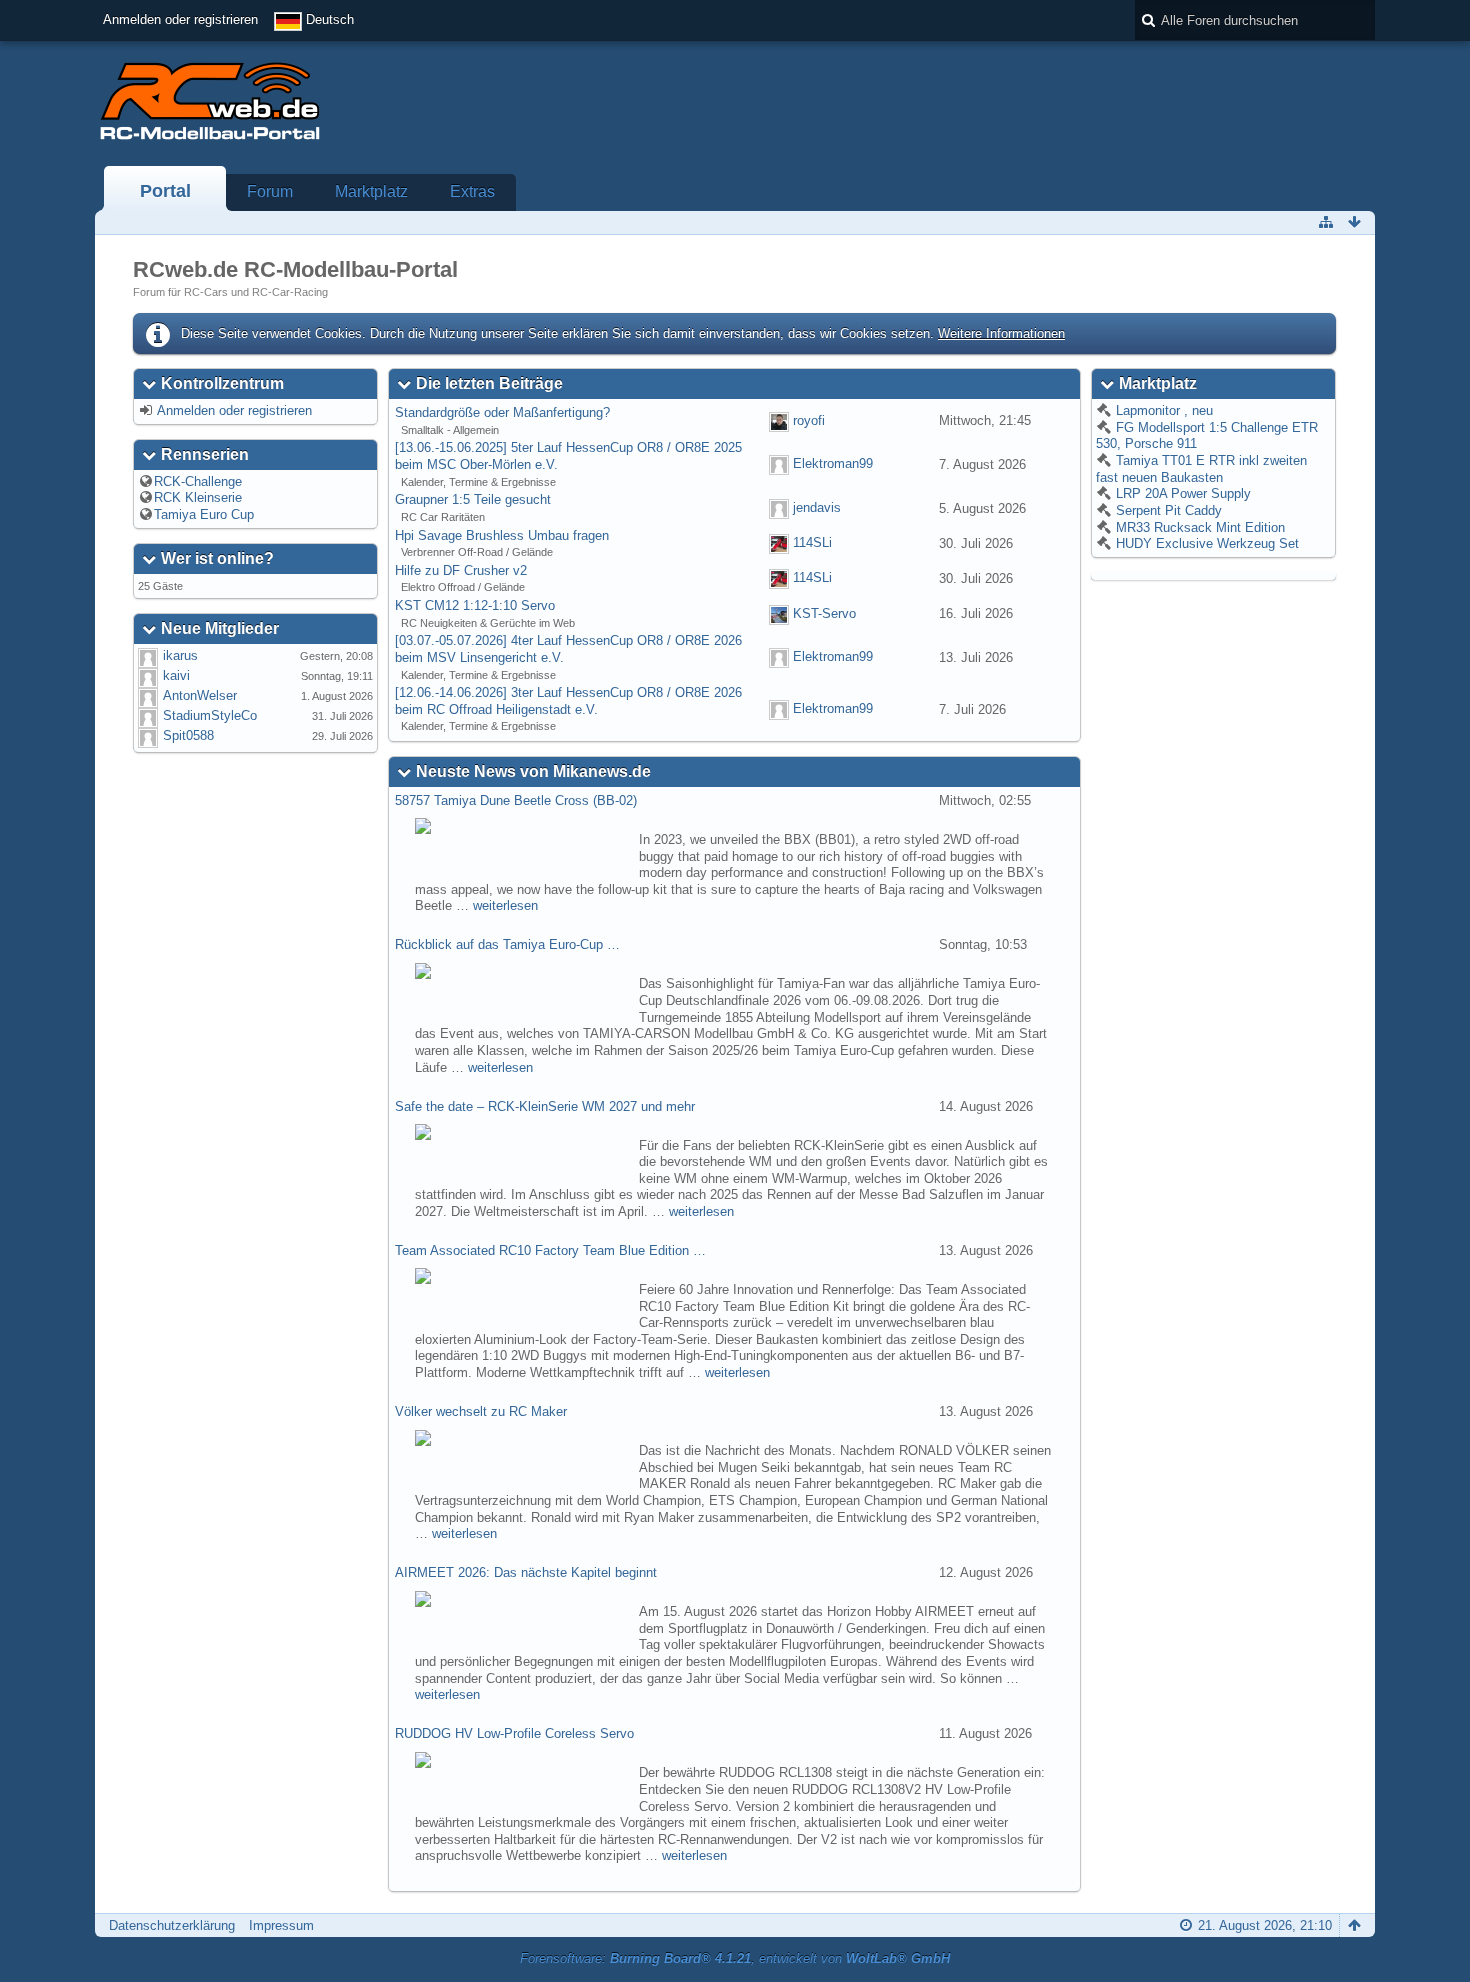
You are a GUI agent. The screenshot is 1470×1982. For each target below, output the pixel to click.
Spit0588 (188, 735)
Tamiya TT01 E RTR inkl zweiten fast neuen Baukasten (1201, 469)
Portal (165, 191)
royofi (809, 420)
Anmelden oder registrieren (180, 19)
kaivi (176, 675)
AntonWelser (200, 695)
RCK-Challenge (198, 481)
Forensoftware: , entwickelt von (735, 1958)
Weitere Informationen (1001, 333)
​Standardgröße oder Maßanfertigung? (502, 412)
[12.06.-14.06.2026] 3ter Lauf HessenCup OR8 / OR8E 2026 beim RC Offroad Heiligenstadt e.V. (568, 701)
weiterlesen (505, 905)
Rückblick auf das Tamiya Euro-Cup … (507, 944)
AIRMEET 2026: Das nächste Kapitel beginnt (526, 1572)
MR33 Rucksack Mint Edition (1198, 527)
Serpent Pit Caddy (1167, 510)
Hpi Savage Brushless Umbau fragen (502, 535)
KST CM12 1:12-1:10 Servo (475, 605)
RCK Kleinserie (198, 497)
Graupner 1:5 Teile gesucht (473, 499)
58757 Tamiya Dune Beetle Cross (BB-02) (516, 800)
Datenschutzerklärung (172, 1925)
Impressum (281, 1925)
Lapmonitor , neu (1162, 410)
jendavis (817, 507)
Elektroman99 (833, 464)
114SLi (812, 543)
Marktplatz (371, 191)
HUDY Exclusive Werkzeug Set (1205, 543)
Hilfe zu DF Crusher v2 (461, 570)
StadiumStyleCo (210, 715)
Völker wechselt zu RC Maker (481, 1411)
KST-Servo (824, 613)
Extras (472, 191)
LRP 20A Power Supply (1181, 493)
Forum (270, 191)
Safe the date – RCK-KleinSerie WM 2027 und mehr (545, 1106)
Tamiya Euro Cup (204, 514)
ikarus (180, 655)
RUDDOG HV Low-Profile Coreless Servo (514, 1733)
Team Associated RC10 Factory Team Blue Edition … (550, 1250)
